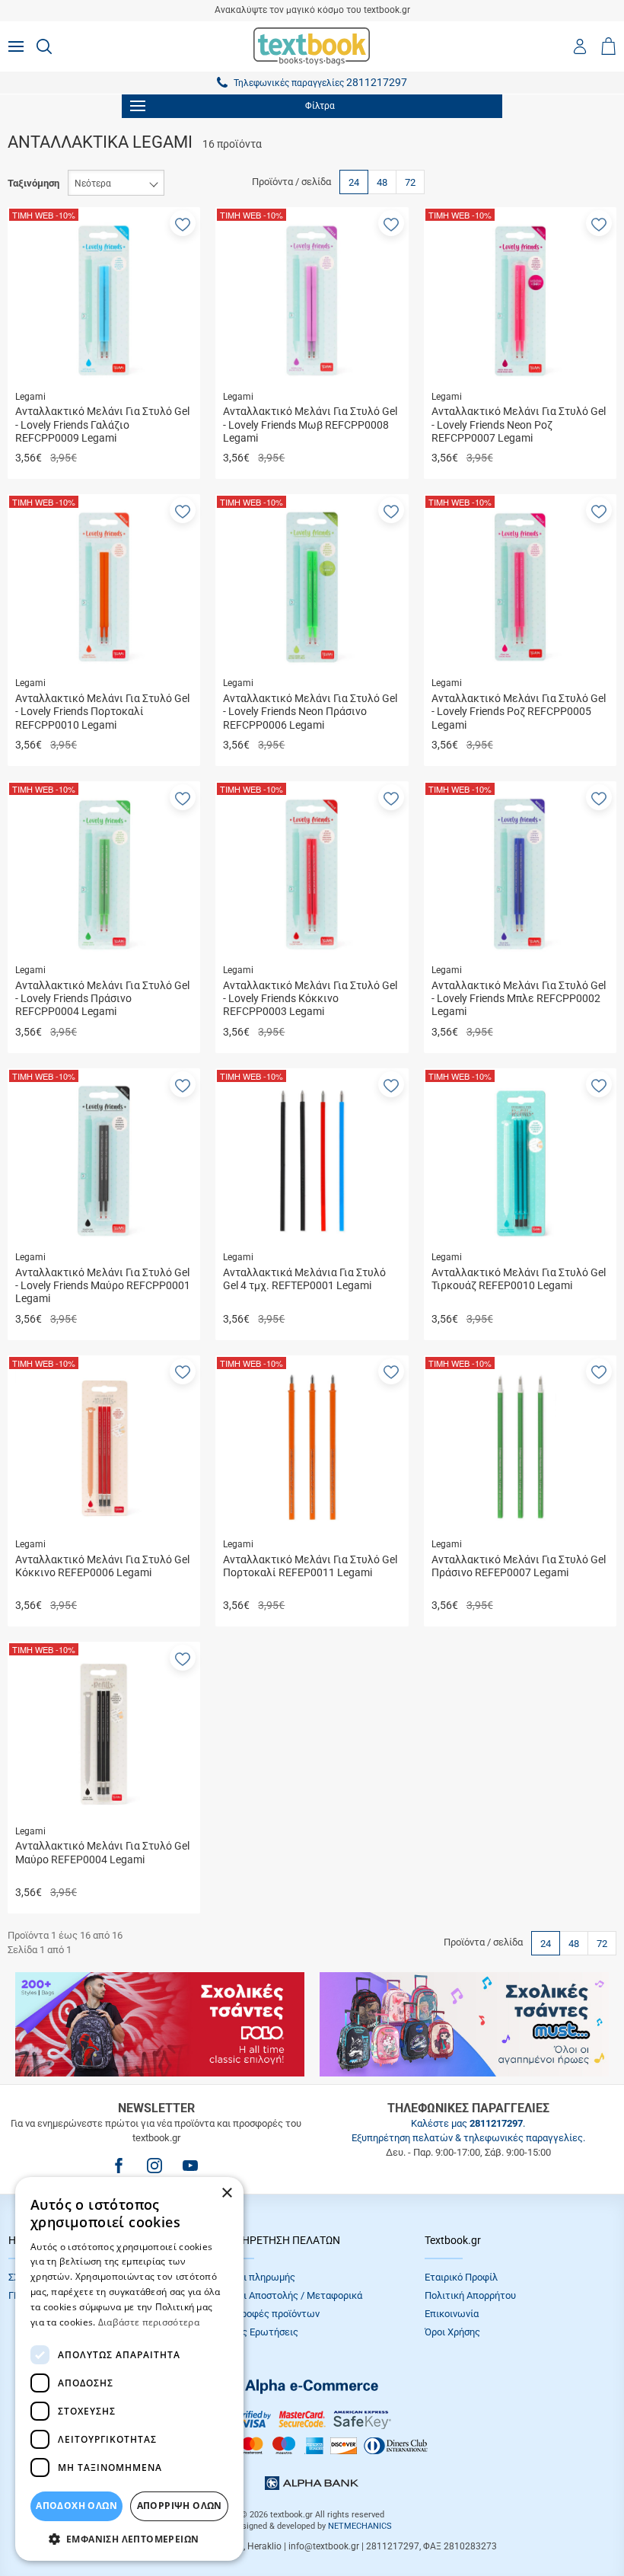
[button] (183, 223)
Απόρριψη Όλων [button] (180, 2506)
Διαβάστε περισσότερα (149, 2322)
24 (354, 182)
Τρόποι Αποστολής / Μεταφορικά (289, 2295)
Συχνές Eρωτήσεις (257, 2332)
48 (382, 182)
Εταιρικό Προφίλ (461, 2277)
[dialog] (129, 2369)
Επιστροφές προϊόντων (268, 2314)
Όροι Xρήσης (452, 2332)
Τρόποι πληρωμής (256, 2277)
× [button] (226, 2193)
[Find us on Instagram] (154, 2166)
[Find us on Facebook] (119, 2166)
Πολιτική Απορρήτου (470, 2295)
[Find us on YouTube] (190, 2166)
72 (410, 182)
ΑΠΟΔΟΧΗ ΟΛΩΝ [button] (76, 2506)
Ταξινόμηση (33, 183)
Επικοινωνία (452, 2314)
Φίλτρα (320, 106)
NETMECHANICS (360, 2526)
